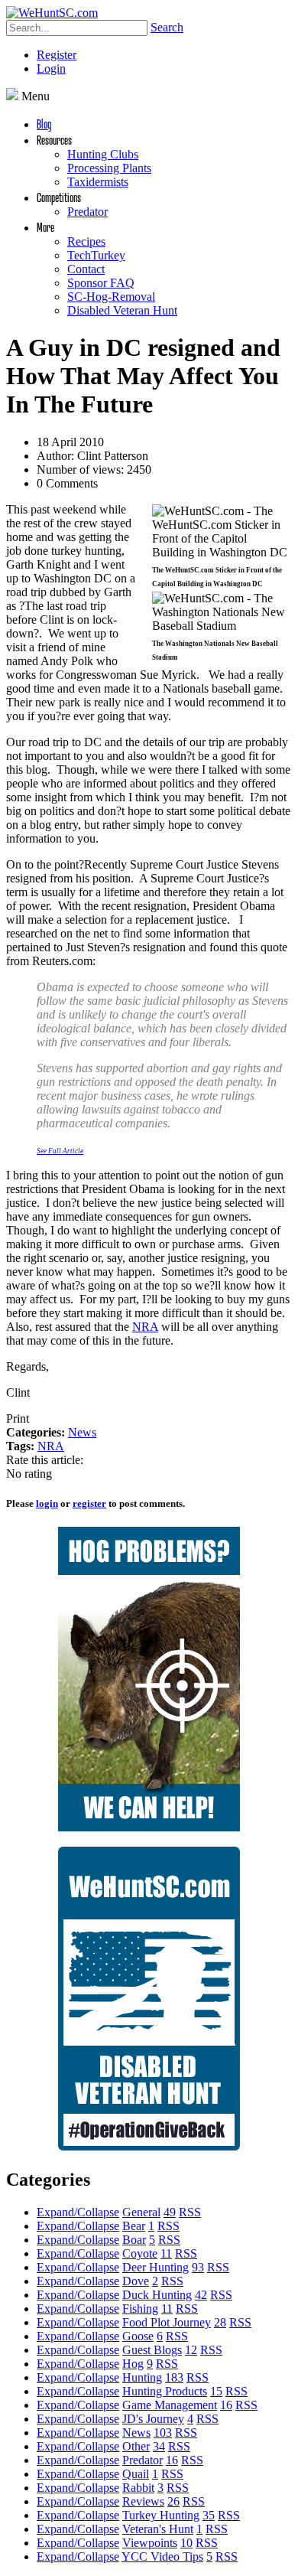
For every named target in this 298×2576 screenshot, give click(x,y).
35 (209, 2515)
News (82, 1432)
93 (198, 2267)
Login (51, 68)
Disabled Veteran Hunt (122, 310)
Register (57, 55)
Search (167, 27)
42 (201, 2295)
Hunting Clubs (103, 154)
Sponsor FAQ (101, 283)
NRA (145, 1327)
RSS (190, 2212)
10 (186, 2543)
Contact (86, 269)
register (89, 1503)
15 (216, 2391)
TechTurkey (96, 255)
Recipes (86, 241)
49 (170, 2212)
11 (166, 2253)
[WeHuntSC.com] (52, 13)
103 (163, 2433)
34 (159, 2446)
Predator (87, 212)
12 (191, 2350)
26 (173, 2501)
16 (226, 2405)
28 (220, 2322)
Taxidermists (98, 182)
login (47, 1503)
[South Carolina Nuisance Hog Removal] (149, 1827)
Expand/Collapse (78, 2212)
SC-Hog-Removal (111, 297)
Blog (44, 124)
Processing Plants (109, 168)
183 (174, 2377)
